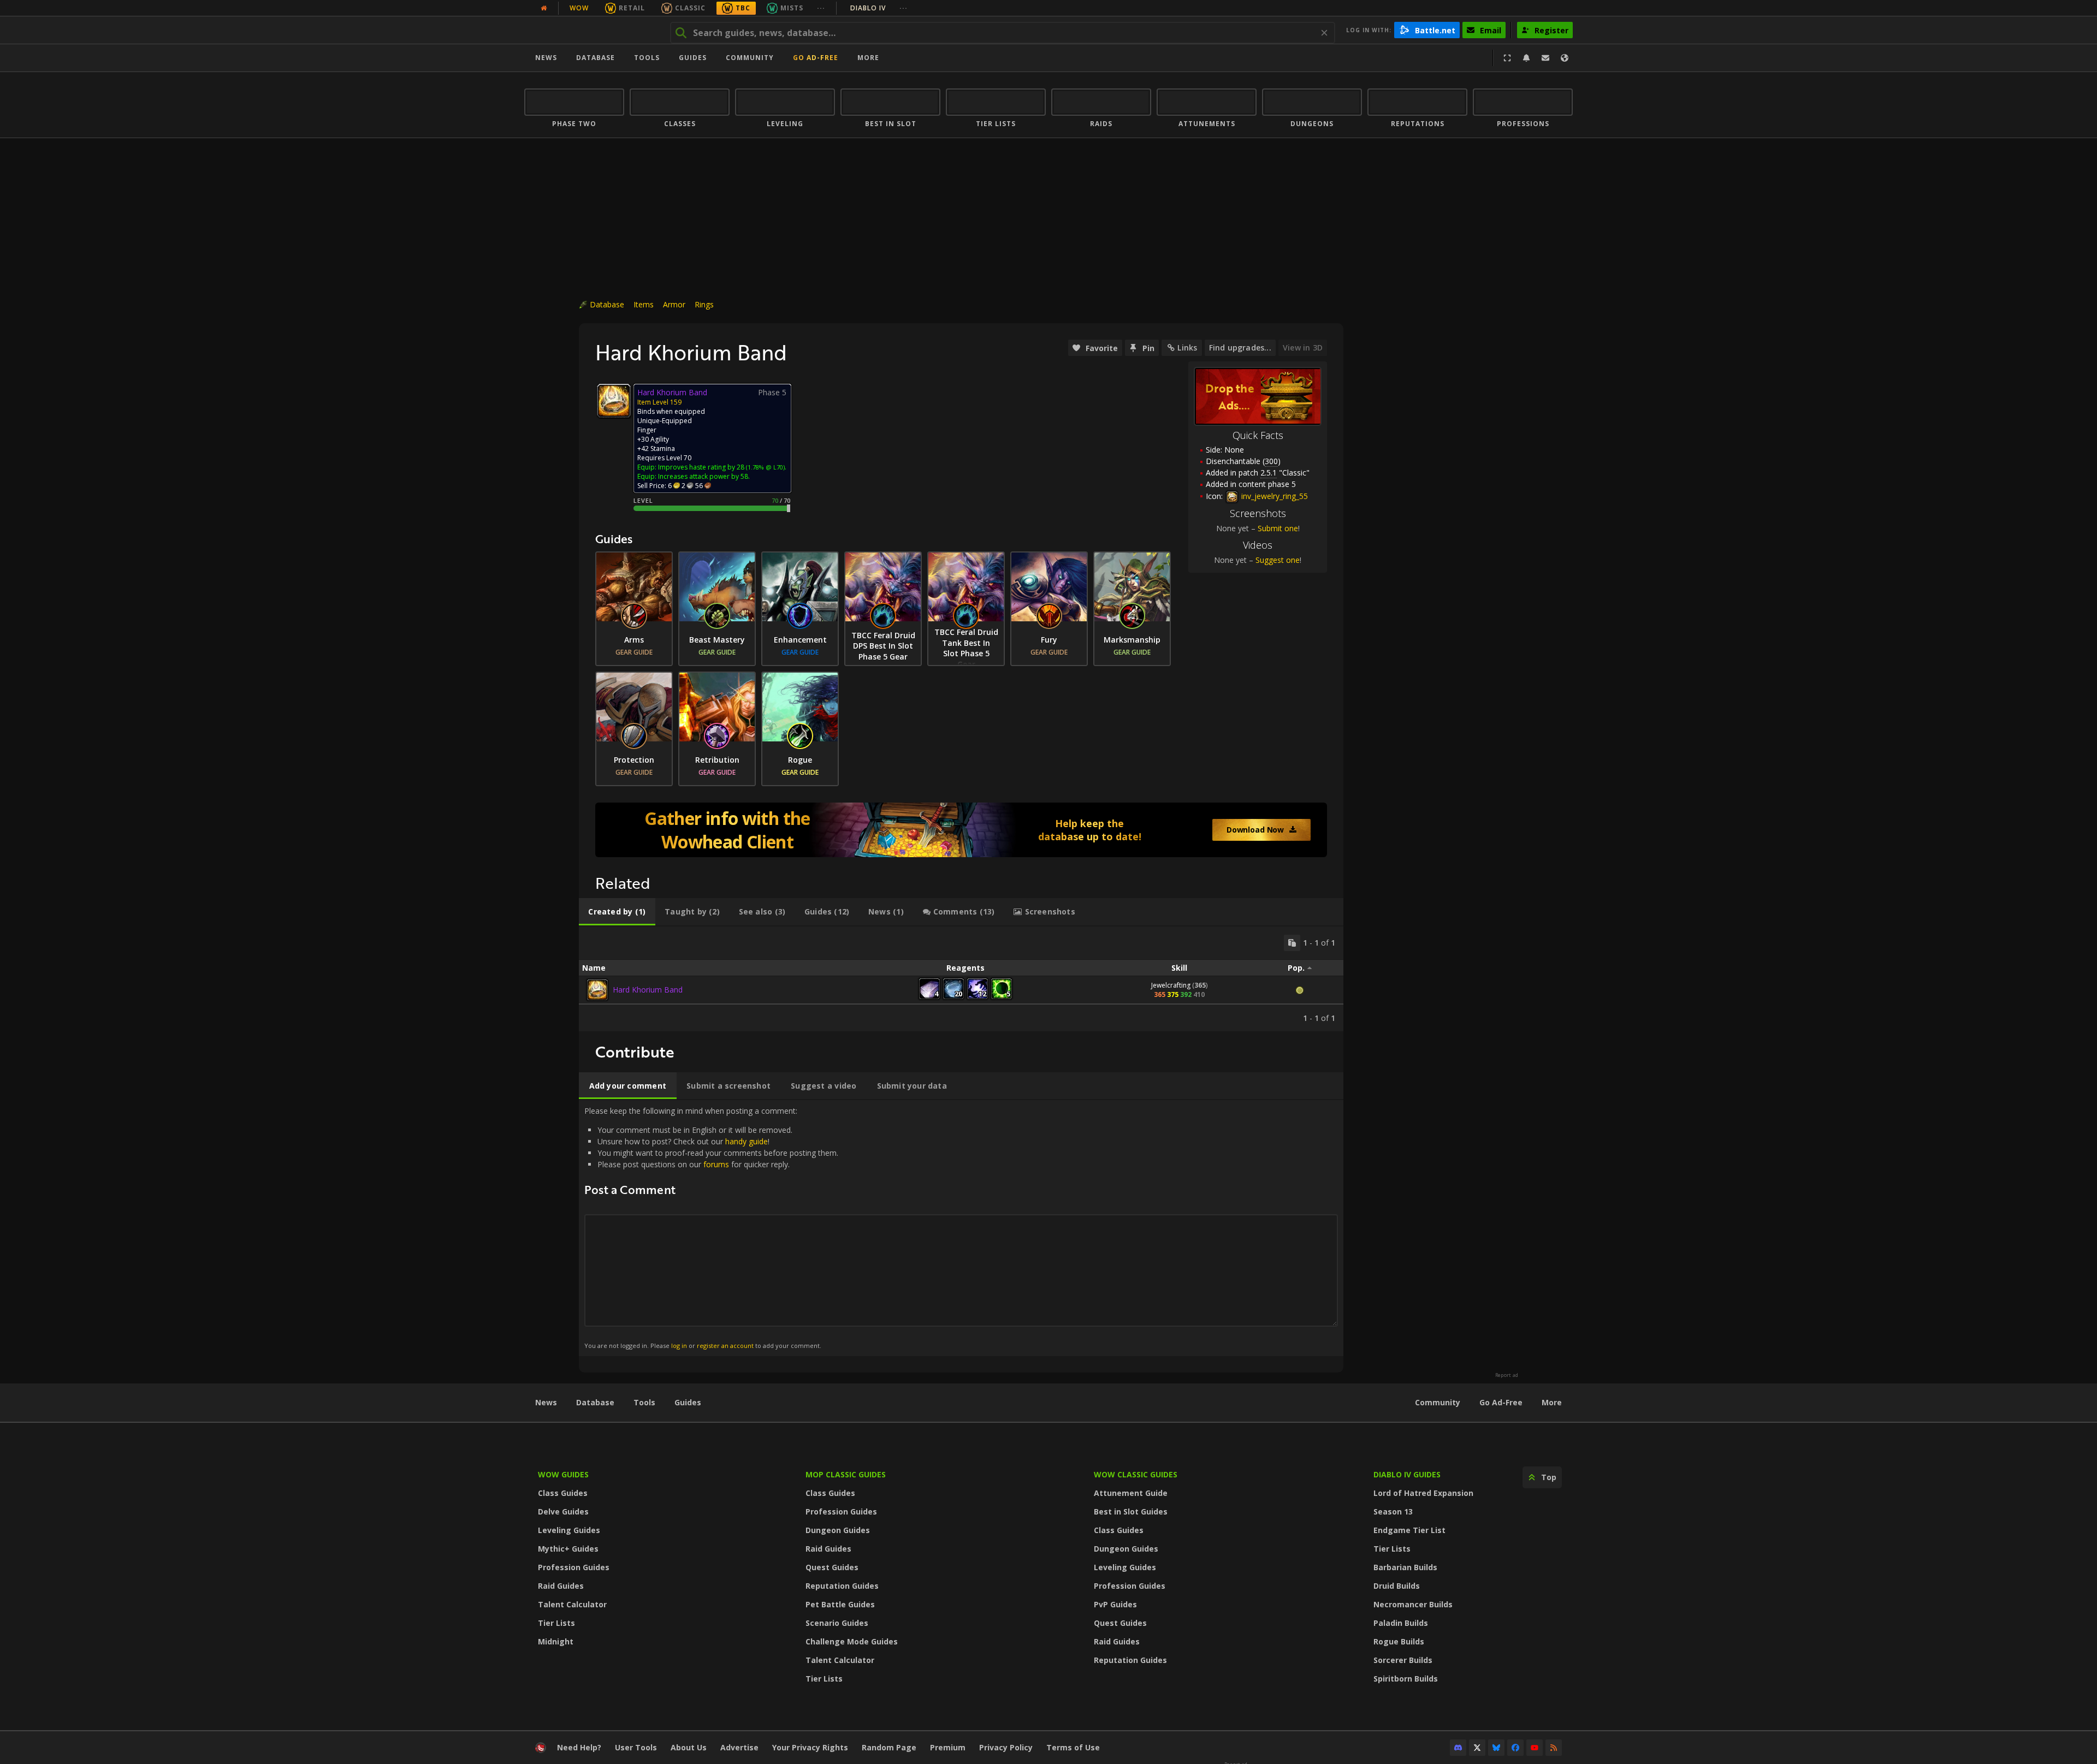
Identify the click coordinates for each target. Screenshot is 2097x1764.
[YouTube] (1535, 1748)
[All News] (544, 8)
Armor (674, 304)
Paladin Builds (1401, 1623)
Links (1187, 348)
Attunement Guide (1131, 1493)
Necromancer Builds (1413, 1604)
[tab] (617, 912)
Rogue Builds (1399, 1641)
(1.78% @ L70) (765, 467)
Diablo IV (879, 8)
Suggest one (1278, 560)
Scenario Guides (837, 1623)
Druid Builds (1397, 1586)
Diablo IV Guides (1407, 1474)
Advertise (739, 1747)
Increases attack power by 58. (704, 476)
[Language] (1565, 58)
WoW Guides (563, 1474)
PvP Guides (1115, 1604)
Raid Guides (561, 1586)
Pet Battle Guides (840, 1604)
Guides (693, 58)
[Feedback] (1545, 58)
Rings (704, 304)
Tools (644, 1402)
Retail (632, 8)
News (546, 58)
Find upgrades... (1240, 348)
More (1552, 1402)
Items (644, 304)
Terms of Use (1073, 1747)
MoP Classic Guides (846, 1474)
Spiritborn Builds (1406, 1679)
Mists (792, 8)
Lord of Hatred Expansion (1423, 1493)
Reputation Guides (842, 1586)
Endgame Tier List (1409, 1530)
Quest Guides (832, 1567)
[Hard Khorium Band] (597, 990)
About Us (689, 1747)
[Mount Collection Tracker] (961, 830)
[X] (1477, 1748)
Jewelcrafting (1171, 985)
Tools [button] (647, 58)
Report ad (1507, 1375)
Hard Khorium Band (648, 990)
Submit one (1278, 528)
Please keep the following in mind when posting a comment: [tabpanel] (711, 1228)
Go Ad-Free (816, 58)
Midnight (556, 1641)
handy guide (747, 1141)
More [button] (868, 58)
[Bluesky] (1496, 1748)
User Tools (636, 1747)
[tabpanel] (961, 979)
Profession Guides (574, 1567)
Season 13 (1393, 1511)
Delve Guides (563, 1511)
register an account (725, 1346)
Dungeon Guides (838, 1530)
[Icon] (614, 401)
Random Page (889, 1747)
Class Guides (563, 1493)
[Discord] (1458, 1748)
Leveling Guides (569, 1530)
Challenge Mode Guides (852, 1641)
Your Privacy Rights (810, 1747)
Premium (948, 1747)
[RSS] (1554, 1748)
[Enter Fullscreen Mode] (1507, 58)
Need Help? (579, 1747)
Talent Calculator (572, 1604)
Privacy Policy (1006, 1747)
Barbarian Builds (1405, 1567)
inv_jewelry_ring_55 (1273, 496)
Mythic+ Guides (568, 1549)
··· (821, 8)
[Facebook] (1515, 1748)
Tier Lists (556, 1623)
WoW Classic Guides (1136, 1474)
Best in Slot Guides (1131, 1511)
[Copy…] (1292, 943)
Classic (690, 8)
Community (750, 58)
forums (716, 1164)
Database (596, 58)
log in (679, 1346)
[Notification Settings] (1526, 58)
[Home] (592, 30)
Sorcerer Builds (1403, 1660)
